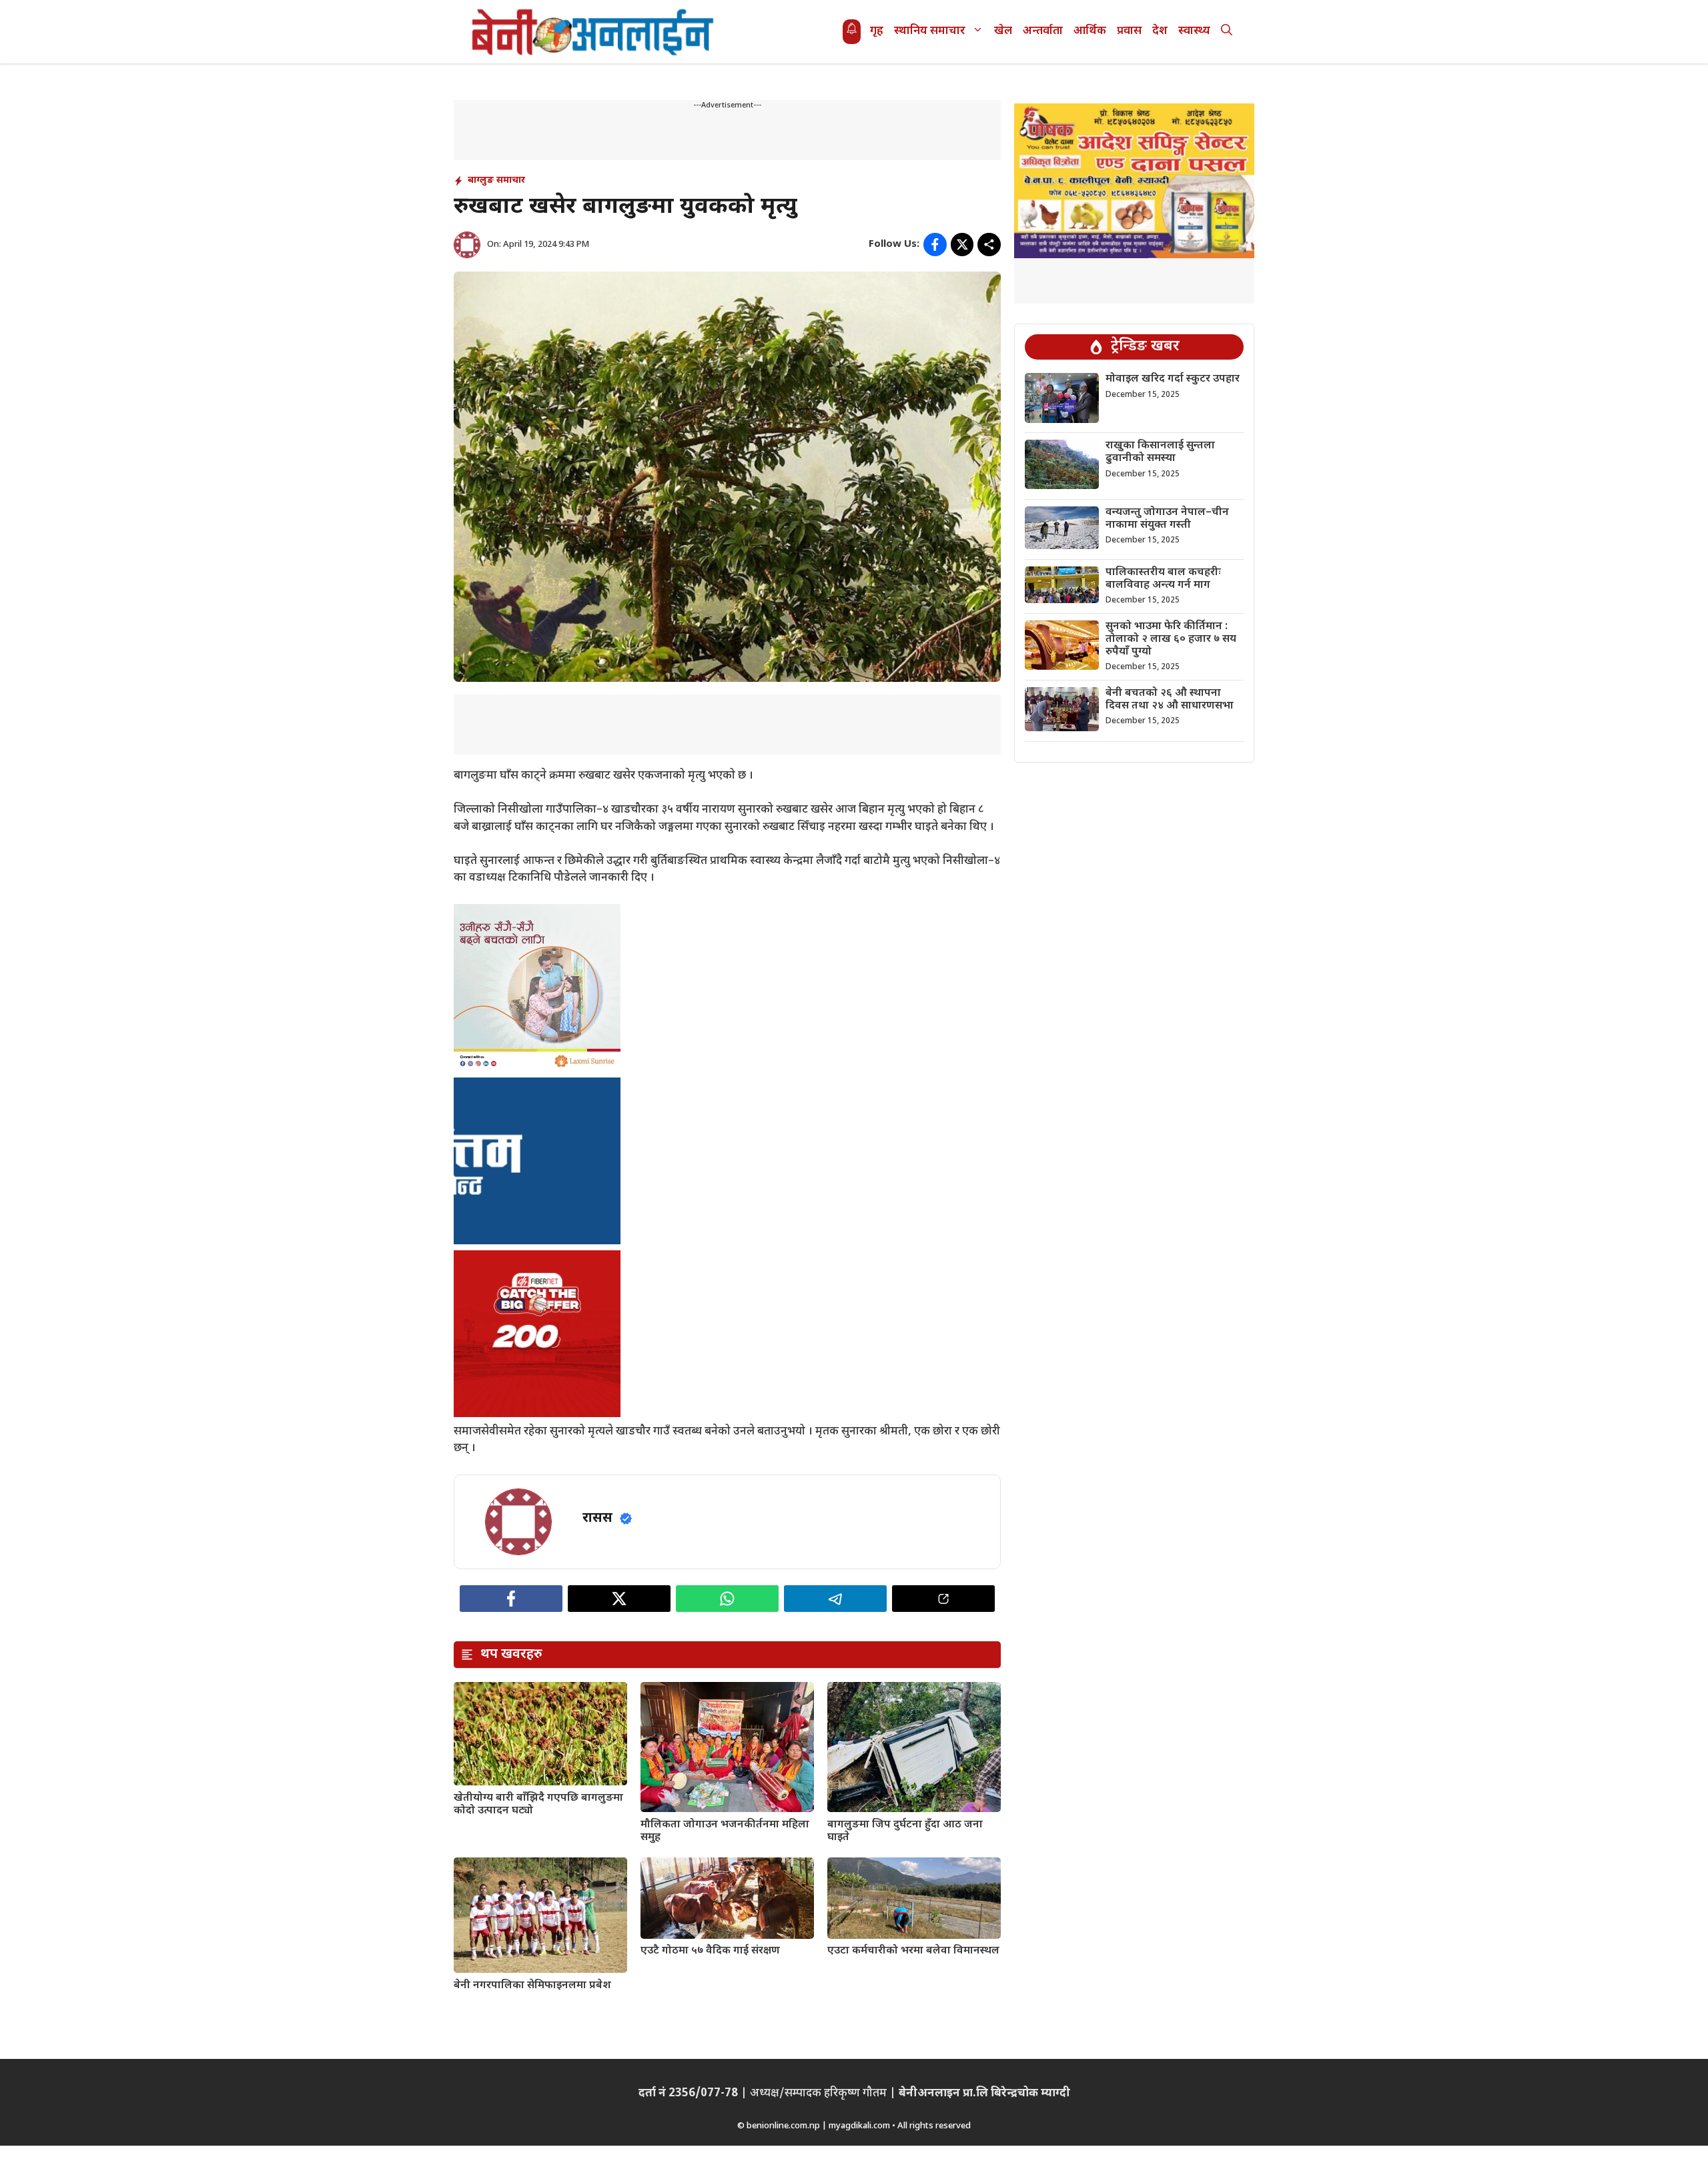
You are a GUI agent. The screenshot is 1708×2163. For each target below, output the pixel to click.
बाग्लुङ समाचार (496, 180)
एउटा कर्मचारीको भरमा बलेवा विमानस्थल (913, 1951)
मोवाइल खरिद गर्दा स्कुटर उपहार (1173, 379)
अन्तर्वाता (1043, 31)
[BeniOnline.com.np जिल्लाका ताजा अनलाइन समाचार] (594, 32)
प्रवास (1129, 31)
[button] (1227, 32)
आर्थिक (1090, 31)
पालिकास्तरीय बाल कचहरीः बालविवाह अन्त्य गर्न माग (1163, 579)
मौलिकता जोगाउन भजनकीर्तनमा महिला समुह (725, 1831)
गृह (877, 31)
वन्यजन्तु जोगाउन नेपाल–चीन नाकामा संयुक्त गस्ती (1167, 519)
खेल (1003, 31)
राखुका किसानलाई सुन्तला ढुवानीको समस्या (1160, 452)
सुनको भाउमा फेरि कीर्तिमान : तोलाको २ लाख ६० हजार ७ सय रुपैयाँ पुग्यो (1171, 639)
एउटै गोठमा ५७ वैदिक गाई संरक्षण (710, 1951)
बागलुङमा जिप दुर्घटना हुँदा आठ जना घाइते (905, 1831)
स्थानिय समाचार (930, 31)
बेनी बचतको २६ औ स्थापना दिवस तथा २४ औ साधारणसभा (1170, 700)
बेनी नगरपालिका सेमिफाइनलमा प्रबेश (532, 1986)
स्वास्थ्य (1194, 31)
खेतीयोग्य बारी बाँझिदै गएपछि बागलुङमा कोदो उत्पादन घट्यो (538, 1805)
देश (1160, 31)
